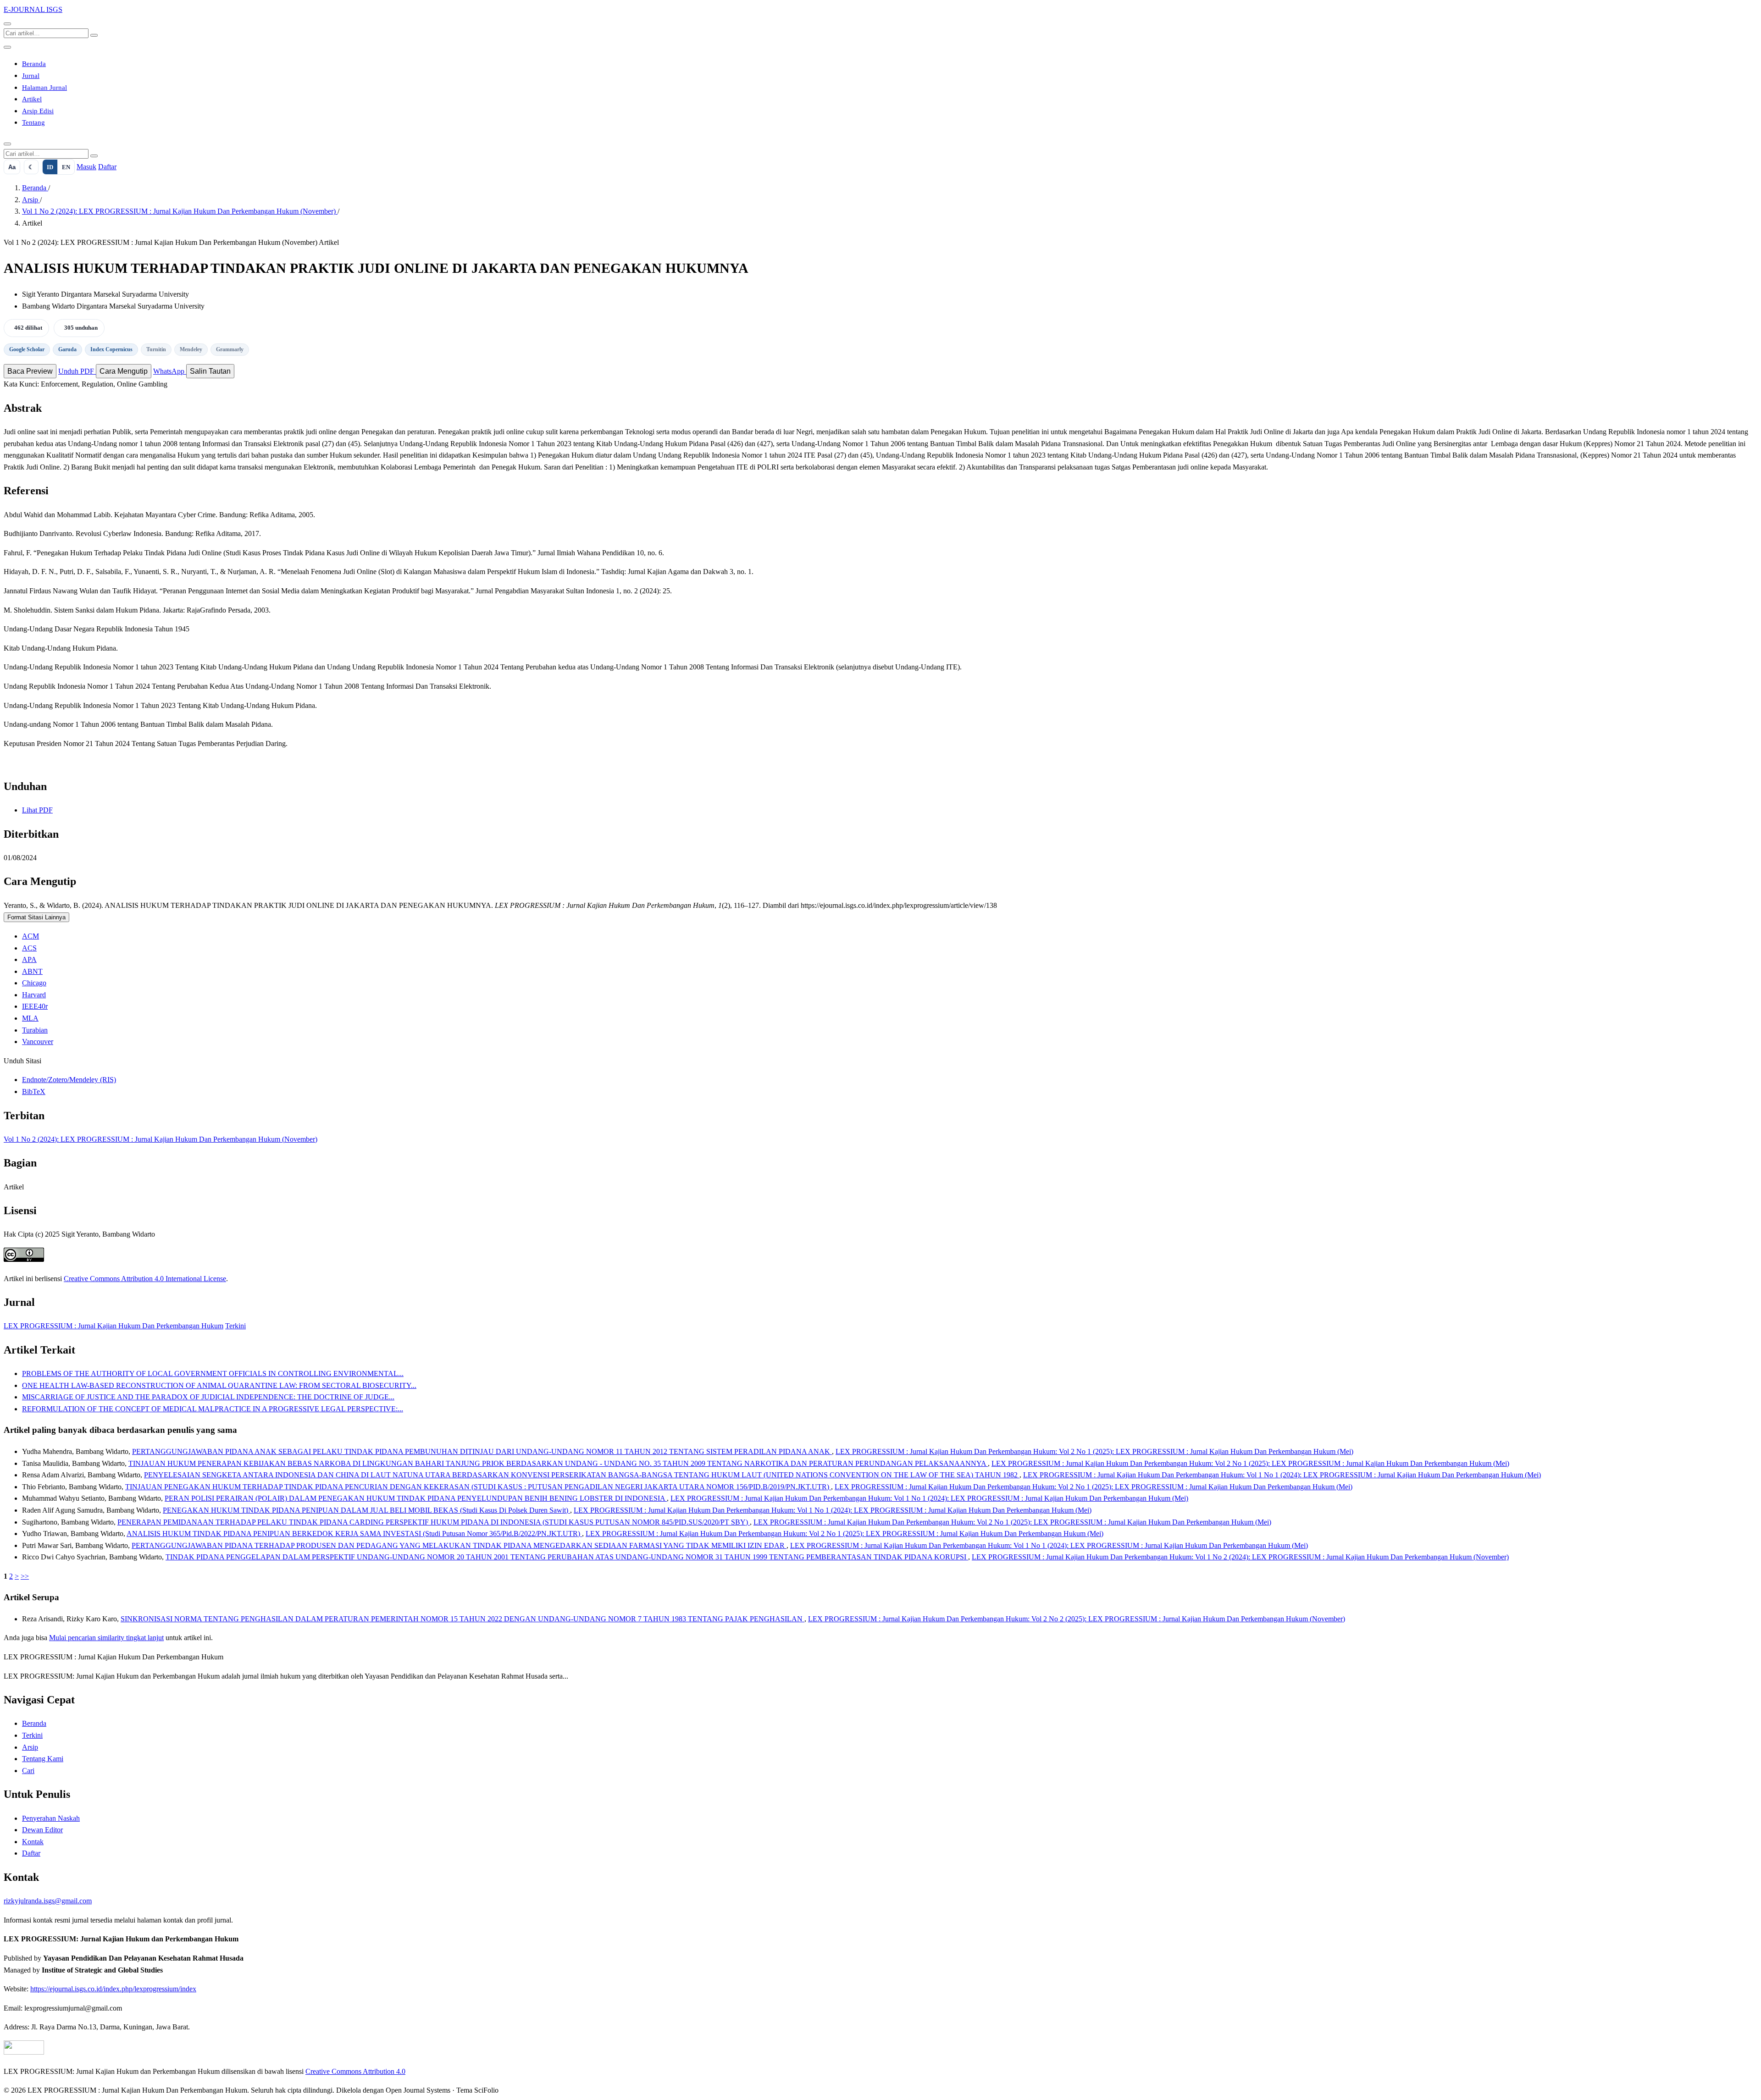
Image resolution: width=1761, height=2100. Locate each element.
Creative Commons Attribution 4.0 (355, 2071)
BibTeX (34, 1091)
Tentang (33, 122)
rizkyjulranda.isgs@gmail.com (48, 1901)
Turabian (35, 1030)
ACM (30, 936)
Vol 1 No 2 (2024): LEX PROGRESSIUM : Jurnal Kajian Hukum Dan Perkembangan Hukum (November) (180, 211)
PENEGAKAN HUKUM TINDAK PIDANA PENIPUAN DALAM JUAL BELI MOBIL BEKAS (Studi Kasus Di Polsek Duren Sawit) (366, 1510)
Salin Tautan (210, 371)
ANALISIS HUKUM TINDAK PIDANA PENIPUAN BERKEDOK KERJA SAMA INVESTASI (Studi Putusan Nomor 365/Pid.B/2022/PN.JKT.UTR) (354, 1534)
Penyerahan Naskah (51, 1818)
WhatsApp (170, 371)
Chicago (34, 983)
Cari (28, 1771)
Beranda (34, 64)
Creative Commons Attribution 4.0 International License (145, 1279)
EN (66, 167)
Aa (12, 167)
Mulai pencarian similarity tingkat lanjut (106, 1638)
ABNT (32, 971)
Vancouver (38, 1042)
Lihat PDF (37, 810)
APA (29, 959)
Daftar (107, 167)
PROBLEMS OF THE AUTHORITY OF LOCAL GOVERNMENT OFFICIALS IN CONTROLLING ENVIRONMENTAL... (213, 1373)
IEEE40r (35, 1006)
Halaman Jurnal (44, 88)
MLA (30, 1018)
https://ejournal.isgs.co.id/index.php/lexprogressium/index (113, 1989)
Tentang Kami (43, 1759)
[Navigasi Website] (7, 47)
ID (50, 167)
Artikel (32, 99)
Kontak (33, 1842)
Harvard (34, 995)
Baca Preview (30, 371)
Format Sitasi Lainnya (36, 917)
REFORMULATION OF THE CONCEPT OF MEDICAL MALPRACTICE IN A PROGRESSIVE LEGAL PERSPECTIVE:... (213, 1409)
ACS (29, 948)
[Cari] (7, 24)
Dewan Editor (42, 1830)
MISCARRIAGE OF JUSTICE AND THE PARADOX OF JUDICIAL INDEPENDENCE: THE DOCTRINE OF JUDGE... (208, 1397)
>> (25, 1576)
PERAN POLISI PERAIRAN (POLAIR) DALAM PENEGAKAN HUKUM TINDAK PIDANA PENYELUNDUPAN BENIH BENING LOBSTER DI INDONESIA (416, 1498)
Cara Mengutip (124, 371)
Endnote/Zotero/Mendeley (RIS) (69, 1080)
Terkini (235, 1326)
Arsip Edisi (38, 111)
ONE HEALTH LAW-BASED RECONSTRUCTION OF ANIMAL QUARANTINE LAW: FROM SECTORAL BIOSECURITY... (219, 1385)
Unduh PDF (77, 371)
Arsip (31, 200)
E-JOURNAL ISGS (33, 9)
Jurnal (31, 76)
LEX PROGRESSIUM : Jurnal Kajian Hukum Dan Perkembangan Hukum (114, 1326)
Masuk (86, 167)
